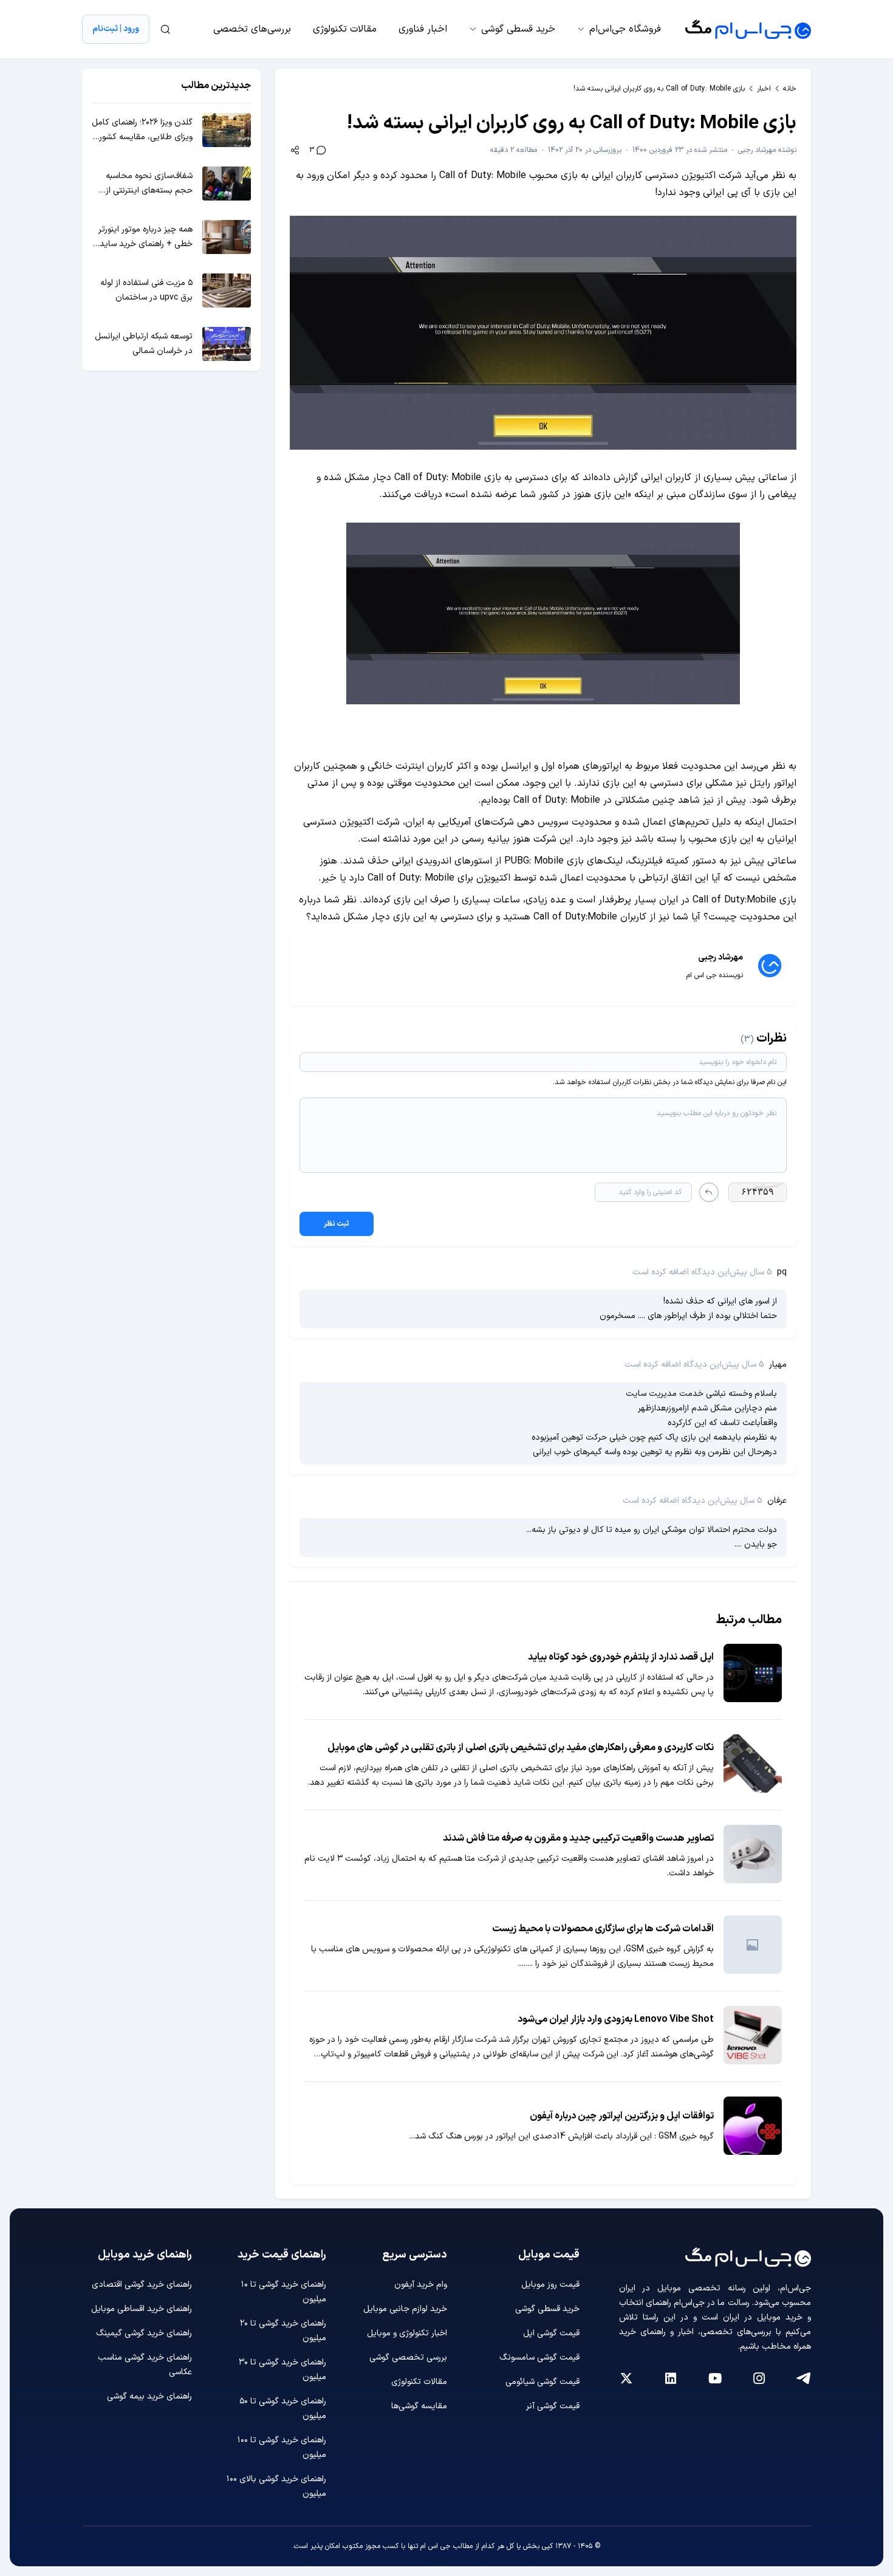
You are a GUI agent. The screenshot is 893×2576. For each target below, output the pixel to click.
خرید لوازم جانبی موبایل (405, 2309)
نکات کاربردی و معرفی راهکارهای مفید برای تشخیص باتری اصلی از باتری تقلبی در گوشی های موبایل (521, 1748)
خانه (790, 89)
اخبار (764, 89)
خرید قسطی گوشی (518, 29)
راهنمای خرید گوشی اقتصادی (142, 2285)
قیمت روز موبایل (550, 2285)
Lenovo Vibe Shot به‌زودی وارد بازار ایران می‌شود (616, 2019)
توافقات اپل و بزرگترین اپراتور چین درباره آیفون (622, 2116)
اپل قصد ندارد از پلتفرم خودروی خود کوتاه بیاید (621, 1657)
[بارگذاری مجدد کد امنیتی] (709, 1192)
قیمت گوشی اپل (551, 2333)
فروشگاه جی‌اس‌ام (625, 29)
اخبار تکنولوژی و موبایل (407, 2333)
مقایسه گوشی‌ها (419, 2406)
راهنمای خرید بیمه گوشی (149, 2396)
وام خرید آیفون (421, 2285)
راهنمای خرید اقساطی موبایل (142, 2309)
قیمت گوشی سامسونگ (539, 2358)
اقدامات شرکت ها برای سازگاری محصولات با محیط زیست (603, 1929)
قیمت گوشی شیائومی (542, 2382)
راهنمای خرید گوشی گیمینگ (144, 2333)
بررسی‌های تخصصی (252, 29)
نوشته (767, 150)
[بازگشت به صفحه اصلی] (748, 29)
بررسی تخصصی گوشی (408, 2358)
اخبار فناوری (423, 29)
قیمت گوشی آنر (553, 2406)
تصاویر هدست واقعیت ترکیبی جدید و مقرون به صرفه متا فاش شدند (578, 1838)
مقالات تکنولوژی (345, 29)
